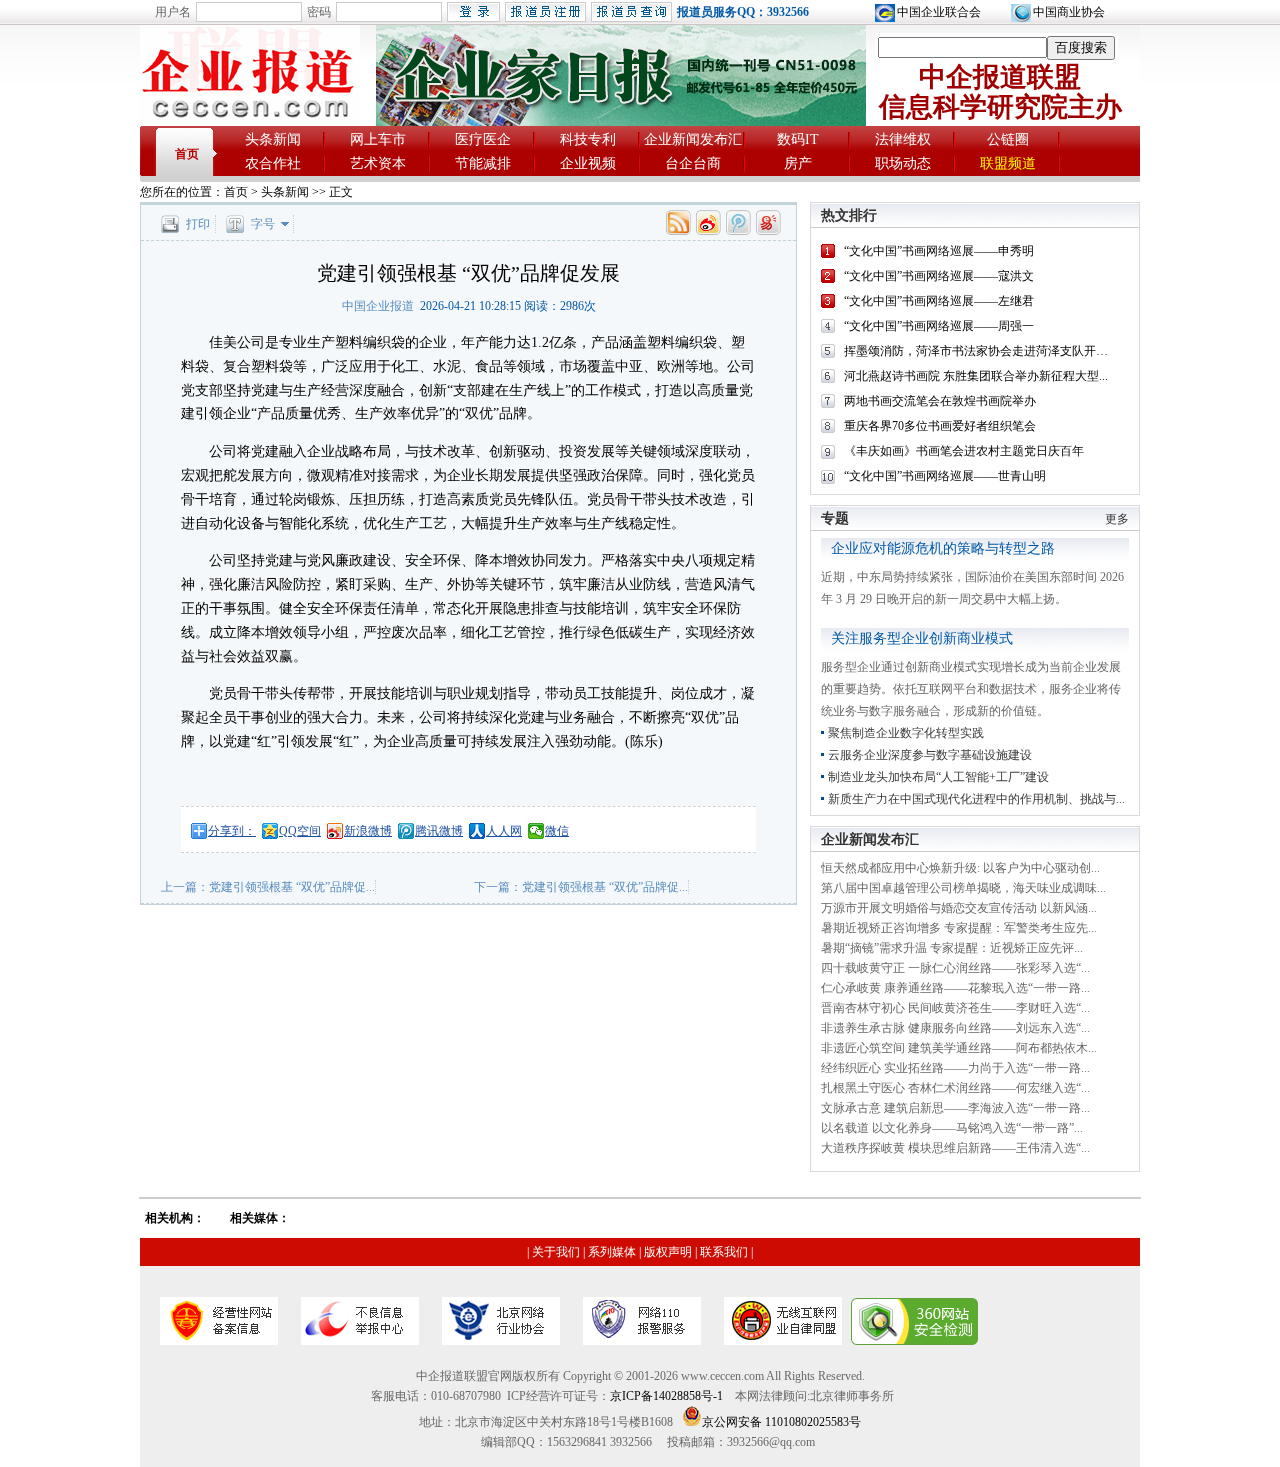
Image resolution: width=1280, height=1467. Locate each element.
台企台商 (693, 163)
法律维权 (903, 139)
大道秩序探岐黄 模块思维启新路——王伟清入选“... (955, 1148)
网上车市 (378, 139)
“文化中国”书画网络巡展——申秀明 (939, 251)
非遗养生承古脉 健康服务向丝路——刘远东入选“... (955, 1028)
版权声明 (668, 1252)
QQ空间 (300, 831)
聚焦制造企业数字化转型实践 (906, 733)
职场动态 (903, 163)
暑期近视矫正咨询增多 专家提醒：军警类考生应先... (959, 928)
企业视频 (588, 163)
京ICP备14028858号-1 (666, 1396)
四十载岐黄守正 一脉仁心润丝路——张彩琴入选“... (955, 968)
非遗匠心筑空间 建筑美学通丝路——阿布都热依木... (959, 1048)
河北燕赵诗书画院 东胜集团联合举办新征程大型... (976, 376)
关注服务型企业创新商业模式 (922, 638)
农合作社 (273, 163)
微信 (557, 831)
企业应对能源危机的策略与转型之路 (943, 548)
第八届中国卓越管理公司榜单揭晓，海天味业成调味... (963, 888)
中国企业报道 (378, 306)
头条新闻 (273, 139)
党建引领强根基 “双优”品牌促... (292, 887)
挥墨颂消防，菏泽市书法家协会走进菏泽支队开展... (980, 351)
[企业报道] (250, 121)
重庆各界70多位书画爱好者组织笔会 (940, 426)
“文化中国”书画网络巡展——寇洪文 (939, 276)
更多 (1117, 519)
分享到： (232, 831)
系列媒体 (612, 1252)
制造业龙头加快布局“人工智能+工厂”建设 (938, 777)
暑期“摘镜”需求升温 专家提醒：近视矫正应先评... (952, 948)
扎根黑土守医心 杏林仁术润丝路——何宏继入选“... (955, 1088)
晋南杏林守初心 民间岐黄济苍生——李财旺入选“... (955, 1008)
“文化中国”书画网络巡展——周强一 (939, 326)
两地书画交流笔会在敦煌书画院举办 (940, 401)
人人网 (504, 831)
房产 (798, 163)
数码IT (798, 139)
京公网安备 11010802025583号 (781, 1422)
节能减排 (483, 163)
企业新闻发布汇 (693, 139)
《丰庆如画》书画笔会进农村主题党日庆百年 (964, 451)
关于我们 (556, 1252)
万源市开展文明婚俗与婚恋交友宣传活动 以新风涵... (959, 908)
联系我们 (724, 1252)
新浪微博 (368, 831)
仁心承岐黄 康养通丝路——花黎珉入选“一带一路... (955, 988)
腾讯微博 (439, 831)
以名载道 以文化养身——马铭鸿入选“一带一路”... (952, 1128)
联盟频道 (1008, 163)
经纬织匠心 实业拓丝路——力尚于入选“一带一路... (955, 1068)
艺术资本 (378, 163)
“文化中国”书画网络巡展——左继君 (939, 301)
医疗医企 (483, 139)
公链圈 (1008, 139)
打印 (198, 224)
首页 (187, 154)
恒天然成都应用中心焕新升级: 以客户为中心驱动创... (960, 868)
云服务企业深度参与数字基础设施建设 (930, 755)
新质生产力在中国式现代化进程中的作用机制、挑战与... (976, 799)
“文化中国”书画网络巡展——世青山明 (945, 476)
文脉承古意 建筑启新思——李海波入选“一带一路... (955, 1108)
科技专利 (588, 139)
